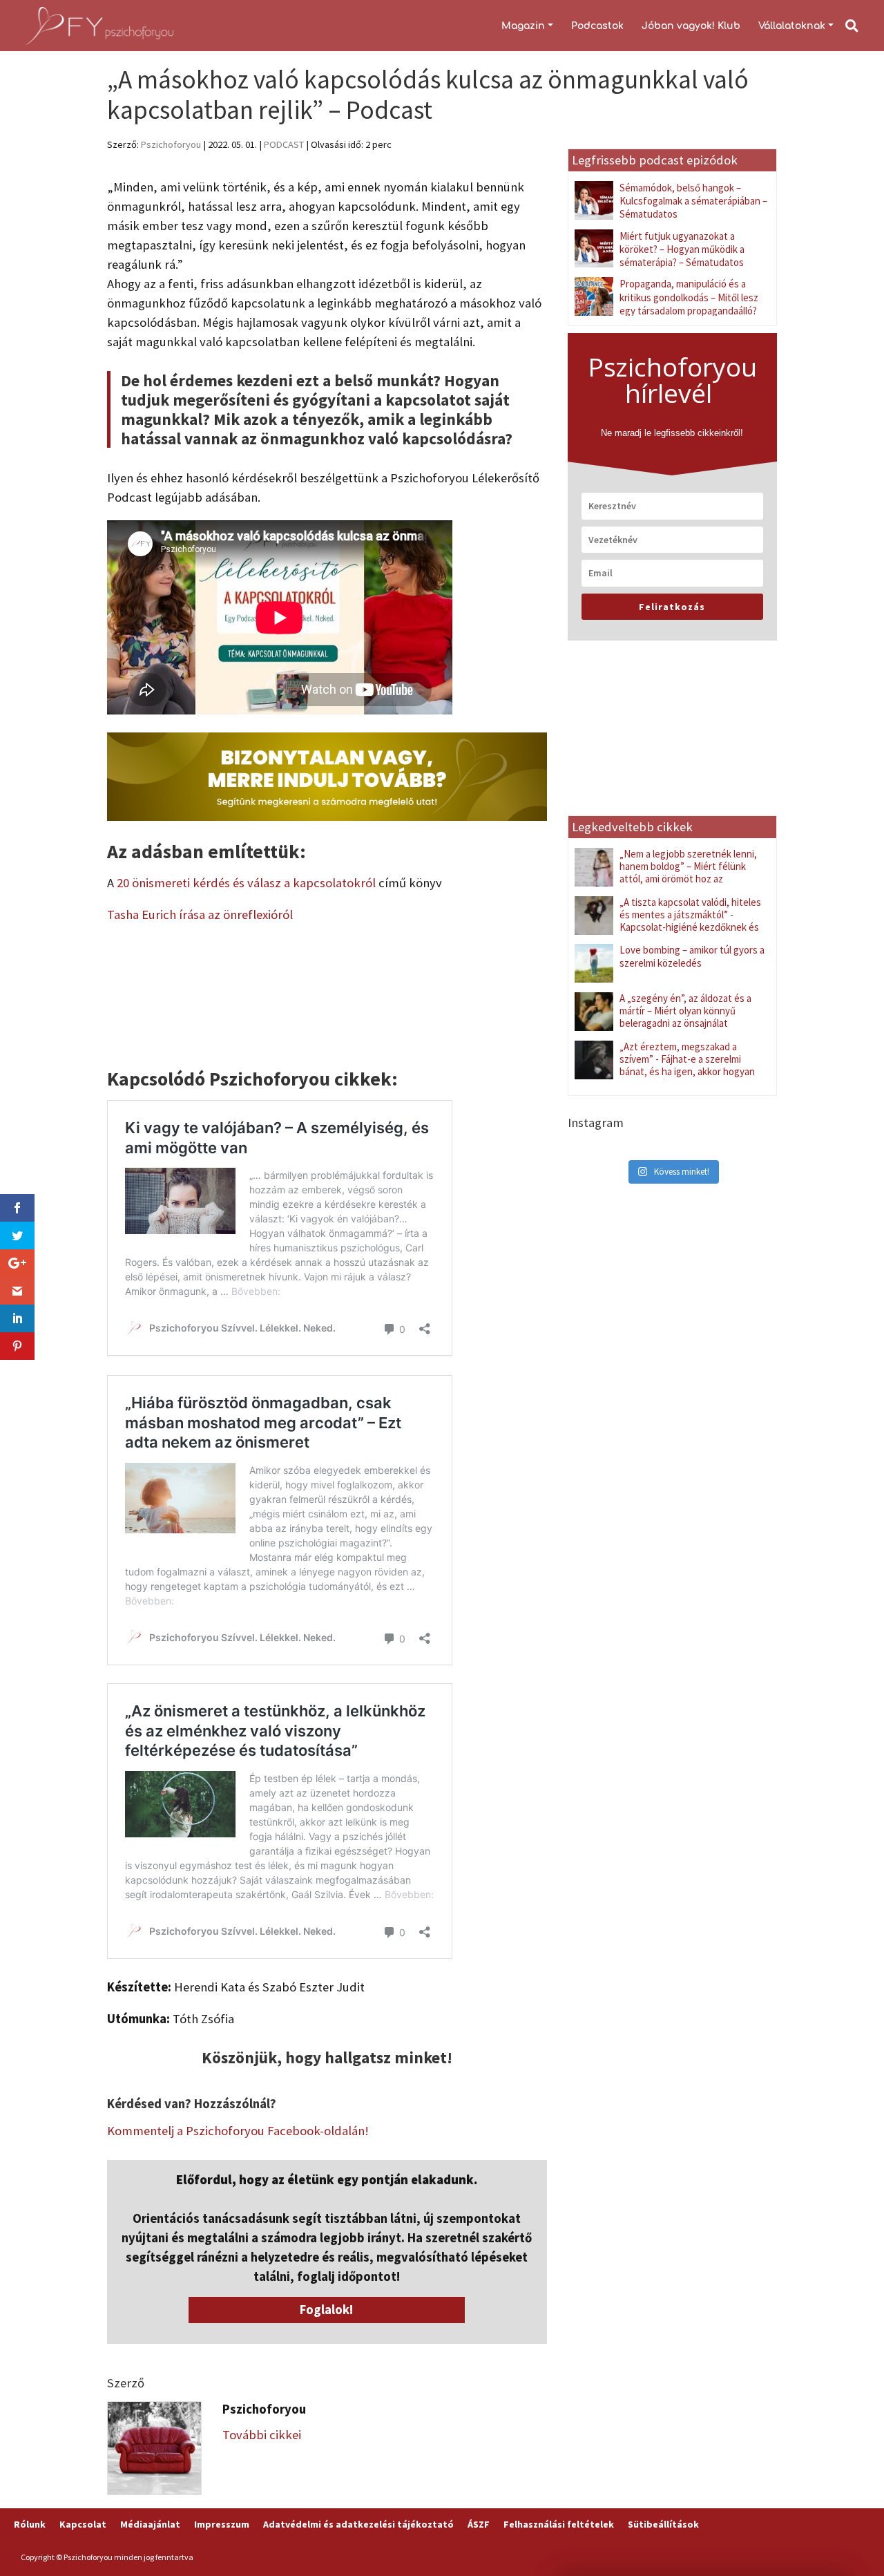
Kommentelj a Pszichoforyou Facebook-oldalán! (238, 2131)
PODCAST (284, 144)
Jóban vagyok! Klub (691, 26)
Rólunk (30, 2524)
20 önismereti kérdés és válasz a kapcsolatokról (246, 883)
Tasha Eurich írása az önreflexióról (200, 915)
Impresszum (222, 2524)
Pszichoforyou (171, 144)
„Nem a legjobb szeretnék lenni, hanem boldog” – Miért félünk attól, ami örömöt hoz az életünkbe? (688, 872)
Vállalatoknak (792, 26)
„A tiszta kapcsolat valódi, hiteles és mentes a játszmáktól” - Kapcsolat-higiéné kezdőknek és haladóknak (690, 921)
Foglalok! (327, 2310)
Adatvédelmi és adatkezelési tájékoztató (358, 2524)
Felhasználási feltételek (559, 2524)
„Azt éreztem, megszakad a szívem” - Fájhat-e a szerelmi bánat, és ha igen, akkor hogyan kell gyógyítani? (687, 1065)
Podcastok (597, 26)
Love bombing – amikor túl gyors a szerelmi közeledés (692, 956)
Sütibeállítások (663, 2524)
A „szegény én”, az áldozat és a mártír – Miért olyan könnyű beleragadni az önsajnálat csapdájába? (685, 1017)
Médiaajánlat (150, 2524)
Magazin (523, 26)
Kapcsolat (83, 2524)
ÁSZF (479, 2524)
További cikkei (262, 2435)
